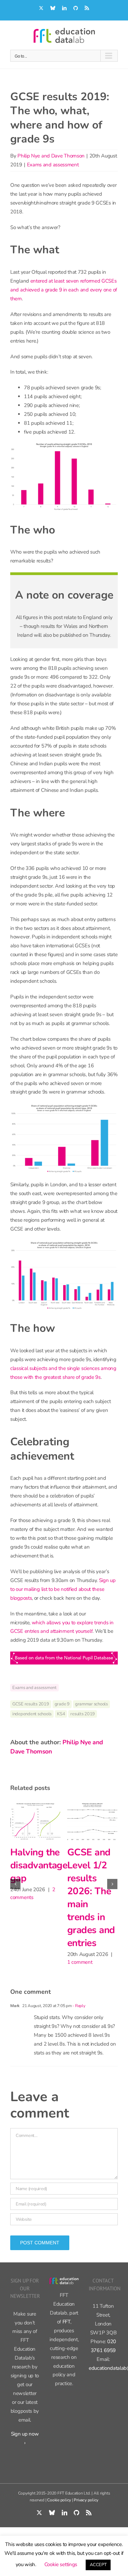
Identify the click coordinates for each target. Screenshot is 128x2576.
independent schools (32, 1714)
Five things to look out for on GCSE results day (34, 1878)
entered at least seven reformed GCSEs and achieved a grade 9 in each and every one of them (64, 290)
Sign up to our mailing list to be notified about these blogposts (63, 1589)
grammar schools (91, 1704)
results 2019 (83, 1714)
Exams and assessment (53, 165)
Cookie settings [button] (61, 2564)
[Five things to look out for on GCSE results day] (35, 1821)
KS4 (61, 1714)
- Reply (79, 2019)
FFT (66, 2335)
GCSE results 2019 (31, 1704)
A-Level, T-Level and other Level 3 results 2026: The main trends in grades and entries (91, 1904)
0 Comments (24, 1923)
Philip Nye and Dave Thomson (51, 156)
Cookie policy (59, 2513)
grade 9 (62, 1704)
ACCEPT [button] (98, 2565)
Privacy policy (86, 2513)
